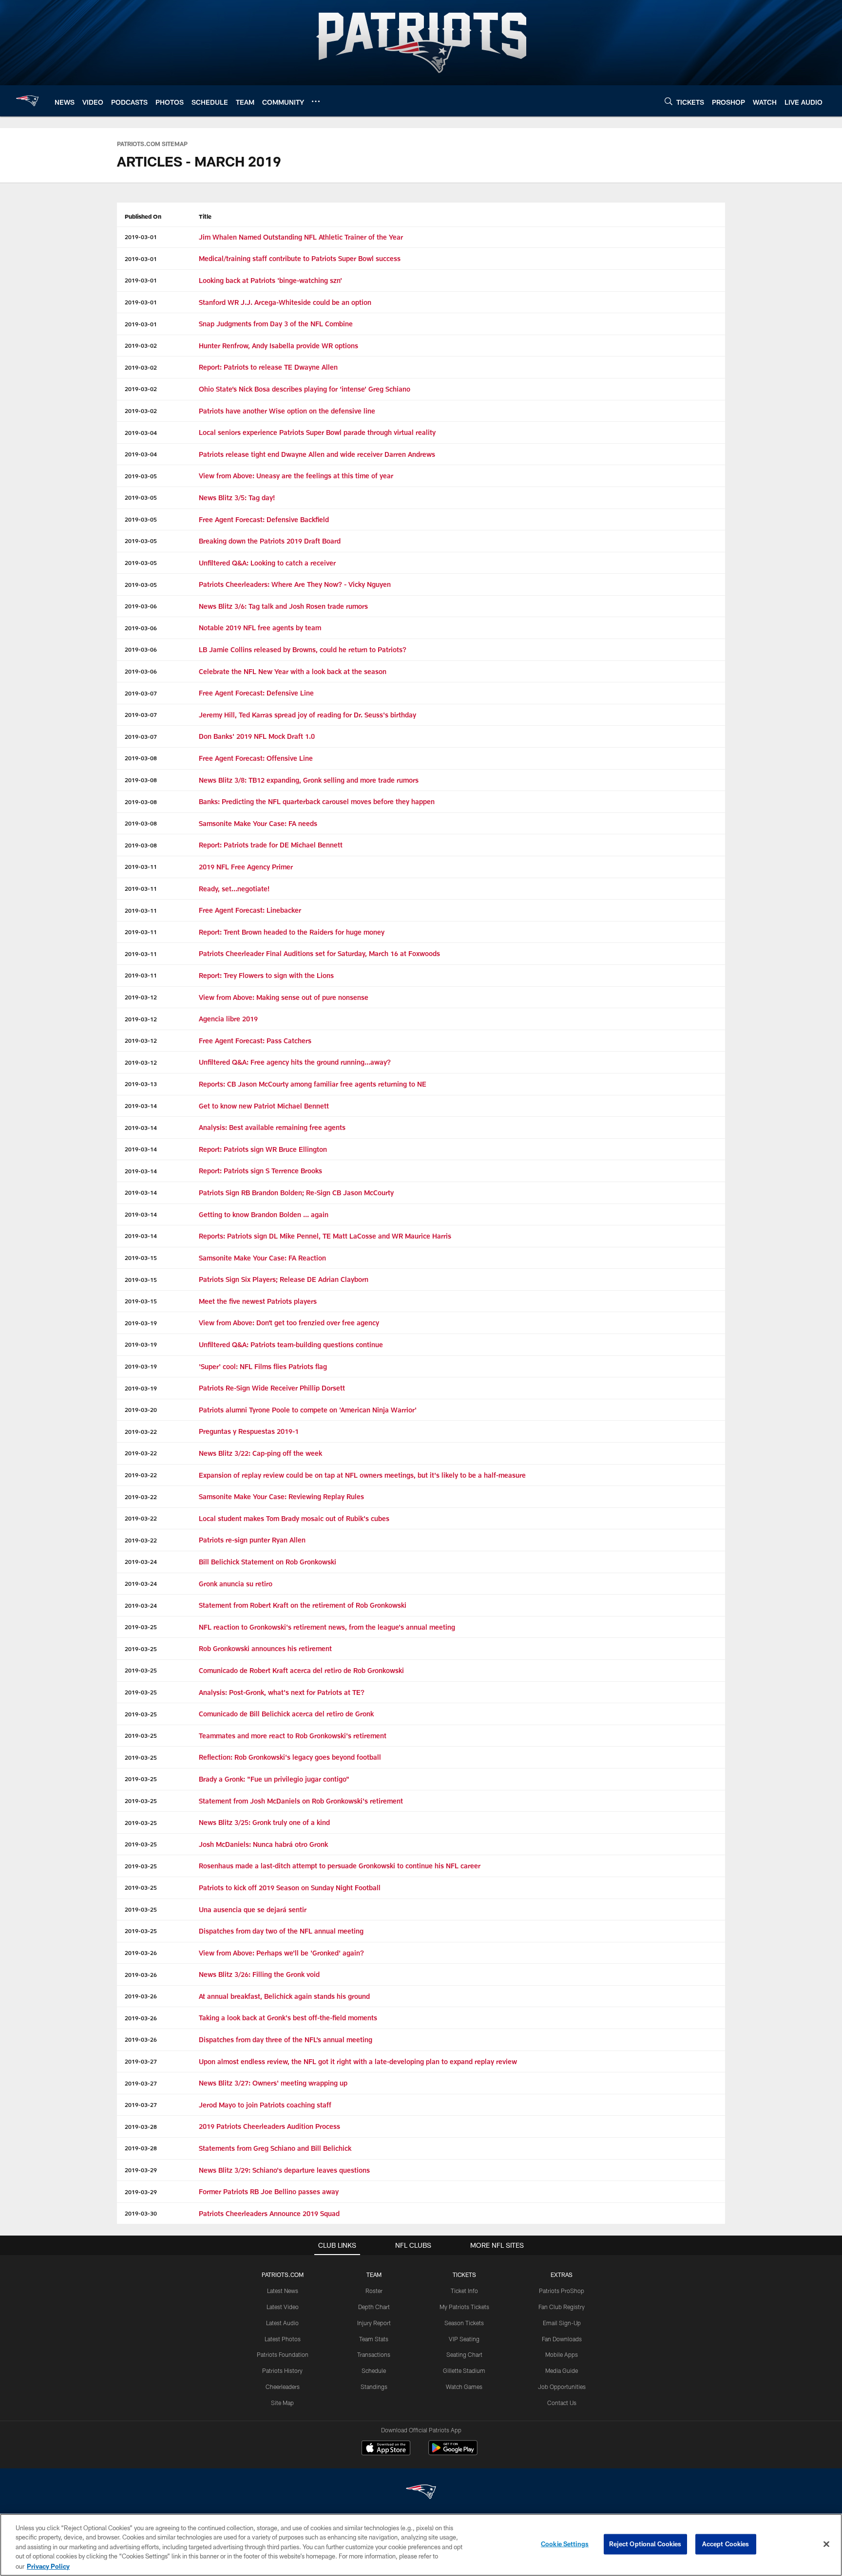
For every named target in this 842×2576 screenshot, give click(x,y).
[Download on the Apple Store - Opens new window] (386, 2449)
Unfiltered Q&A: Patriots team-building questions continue (292, 1344)
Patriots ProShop (562, 2291)
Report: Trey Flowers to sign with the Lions (266, 975)
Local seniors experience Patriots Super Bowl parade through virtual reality (317, 432)
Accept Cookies (726, 2544)
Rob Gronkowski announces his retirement (265, 1648)
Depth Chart (374, 2307)
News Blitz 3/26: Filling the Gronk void (259, 1974)
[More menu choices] (316, 101)
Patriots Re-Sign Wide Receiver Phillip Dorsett (272, 1388)
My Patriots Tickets (464, 2307)
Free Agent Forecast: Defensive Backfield (264, 519)
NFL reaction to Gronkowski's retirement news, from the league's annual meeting (327, 1627)
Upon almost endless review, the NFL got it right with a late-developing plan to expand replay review (358, 2061)
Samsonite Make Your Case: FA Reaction (262, 1258)
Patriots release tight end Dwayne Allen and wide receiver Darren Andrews (317, 454)
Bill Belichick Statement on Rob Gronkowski (268, 1562)
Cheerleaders (283, 2387)
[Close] (826, 2544)
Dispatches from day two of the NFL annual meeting (281, 1931)
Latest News (283, 2291)
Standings (374, 2387)
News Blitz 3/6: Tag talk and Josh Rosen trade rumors (283, 606)
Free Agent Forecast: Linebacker (250, 910)
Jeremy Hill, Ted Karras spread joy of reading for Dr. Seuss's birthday (307, 715)
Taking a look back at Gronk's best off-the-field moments (288, 2018)
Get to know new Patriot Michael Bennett (264, 1106)
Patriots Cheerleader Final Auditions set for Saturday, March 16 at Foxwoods (319, 953)
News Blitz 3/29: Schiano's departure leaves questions (284, 2170)
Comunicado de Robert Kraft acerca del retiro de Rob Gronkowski (301, 1670)
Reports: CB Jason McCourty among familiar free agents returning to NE (313, 1084)
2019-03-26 (141, 1953)
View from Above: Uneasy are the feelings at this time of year (296, 476)
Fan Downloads (562, 2339)
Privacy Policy (48, 2566)
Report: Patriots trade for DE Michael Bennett (271, 845)
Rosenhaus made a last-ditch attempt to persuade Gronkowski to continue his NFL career (340, 1866)
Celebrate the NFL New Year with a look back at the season (293, 671)
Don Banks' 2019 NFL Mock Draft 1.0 (257, 736)
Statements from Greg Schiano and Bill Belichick (275, 2148)
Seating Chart (464, 2354)
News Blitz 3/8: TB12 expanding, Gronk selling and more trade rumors (309, 780)
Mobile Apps (562, 2354)
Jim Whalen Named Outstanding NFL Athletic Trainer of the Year (301, 237)
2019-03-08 (141, 758)
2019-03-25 (141, 1627)
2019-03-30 (141, 2213)
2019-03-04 (141, 432)
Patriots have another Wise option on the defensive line (287, 411)
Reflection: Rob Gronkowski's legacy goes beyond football (290, 1757)
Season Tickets (464, 2323)
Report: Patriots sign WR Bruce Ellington (263, 1149)
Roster (374, 2291)
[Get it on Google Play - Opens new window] (453, 2453)
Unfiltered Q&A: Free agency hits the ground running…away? (295, 1062)
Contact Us (562, 2403)
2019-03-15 (141, 1258)
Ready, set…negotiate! (234, 889)
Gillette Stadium (464, 2370)
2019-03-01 (141, 237)
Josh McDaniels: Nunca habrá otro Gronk (263, 1844)
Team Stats (374, 2339)
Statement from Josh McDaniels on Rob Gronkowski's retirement (301, 1801)
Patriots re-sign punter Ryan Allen (252, 1540)
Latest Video (283, 2307)
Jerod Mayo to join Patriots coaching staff (265, 2105)
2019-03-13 (141, 1084)
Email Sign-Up (562, 2323)
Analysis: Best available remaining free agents (273, 1127)
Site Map (282, 2403)
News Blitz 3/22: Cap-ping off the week (260, 1453)
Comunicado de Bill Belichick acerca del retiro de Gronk (286, 1714)
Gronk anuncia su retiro (236, 1584)
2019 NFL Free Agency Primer (246, 867)
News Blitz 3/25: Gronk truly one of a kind (264, 1822)
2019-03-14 (141, 1106)
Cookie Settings (565, 2544)
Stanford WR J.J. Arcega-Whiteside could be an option (285, 302)
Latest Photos (283, 2339)
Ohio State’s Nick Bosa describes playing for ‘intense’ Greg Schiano (305, 389)
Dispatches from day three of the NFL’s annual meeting (286, 2040)
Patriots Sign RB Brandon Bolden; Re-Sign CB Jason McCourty (296, 1193)
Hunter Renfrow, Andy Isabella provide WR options (278, 346)
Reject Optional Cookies (645, 2544)
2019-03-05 (141, 476)
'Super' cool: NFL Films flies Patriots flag (264, 1366)
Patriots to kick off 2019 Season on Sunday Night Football (290, 1888)
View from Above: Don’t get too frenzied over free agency (289, 1323)
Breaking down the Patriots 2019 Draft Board (270, 541)
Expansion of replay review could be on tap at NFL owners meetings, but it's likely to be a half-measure (362, 1475)
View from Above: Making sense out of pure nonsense (284, 997)
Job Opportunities (562, 2387)
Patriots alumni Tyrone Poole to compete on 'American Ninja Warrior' (308, 1410)
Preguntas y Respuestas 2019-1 (249, 1431)
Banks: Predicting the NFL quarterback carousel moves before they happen (317, 801)
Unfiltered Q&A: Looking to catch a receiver (267, 563)
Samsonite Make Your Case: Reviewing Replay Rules (281, 1496)
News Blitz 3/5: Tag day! (237, 498)
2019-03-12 (141, 997)
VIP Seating (464, 2339)
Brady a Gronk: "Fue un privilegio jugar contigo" (274, 1779)
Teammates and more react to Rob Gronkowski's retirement (294, 1736)
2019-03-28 (141, 2126)
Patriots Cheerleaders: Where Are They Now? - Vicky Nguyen (295, 584)
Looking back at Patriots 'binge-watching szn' (270, 280)
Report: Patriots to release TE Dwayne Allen (268, 367)
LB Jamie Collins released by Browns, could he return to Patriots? (303, 649)
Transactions (374, 2354)
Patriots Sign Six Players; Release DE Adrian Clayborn (284, 1279)
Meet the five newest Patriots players (258, 1301)
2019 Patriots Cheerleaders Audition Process (269, 2126)
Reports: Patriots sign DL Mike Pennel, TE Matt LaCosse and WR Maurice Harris (325, 1236)
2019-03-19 (141, 1323)
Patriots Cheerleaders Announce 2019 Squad (269, 2213)
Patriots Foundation (283, 2354)
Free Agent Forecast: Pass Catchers (255, 1041)
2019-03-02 (141, 345)
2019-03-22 (141, 1431)
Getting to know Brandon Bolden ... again (264, 1214)
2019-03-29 (141, 2170)
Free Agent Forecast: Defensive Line (256, 693)
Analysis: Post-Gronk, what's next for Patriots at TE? (282, 1692)
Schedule (374, 2370)
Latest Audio (282, 2323)
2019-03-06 (141, 606)
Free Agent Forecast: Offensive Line (256, 758)
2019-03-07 (141, 693)
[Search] (669, 101)
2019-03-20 (141, 1410)
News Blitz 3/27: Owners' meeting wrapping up (273, 2083)
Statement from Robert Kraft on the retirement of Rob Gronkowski (303, 1605)
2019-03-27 (141, 2061)
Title (205, 216)
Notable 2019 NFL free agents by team (260, 628)
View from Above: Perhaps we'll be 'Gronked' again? (281, 1953)
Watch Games (464, 2387)
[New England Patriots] (421, 2493)
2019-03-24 (141, 1561)
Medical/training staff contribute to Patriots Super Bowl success (300, 258)
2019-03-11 (141, 866)
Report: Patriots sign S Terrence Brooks (260, 1171)
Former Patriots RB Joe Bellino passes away (269, 2191)
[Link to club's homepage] (27, 101)
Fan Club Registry (562, 2307)
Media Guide (562, 2370)
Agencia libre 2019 (228, 1019)
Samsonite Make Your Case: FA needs (258, 823)
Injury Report (374, 2323)
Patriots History (282, 2370)
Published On (143, 216)
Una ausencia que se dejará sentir (253, 1909)
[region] (421, 2545)
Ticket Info (464, 2291)
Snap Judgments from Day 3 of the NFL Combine (276, 324)
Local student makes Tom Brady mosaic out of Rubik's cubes (294, 1518)
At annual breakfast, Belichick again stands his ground (284, 1996)
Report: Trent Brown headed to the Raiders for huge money (292, 932)
